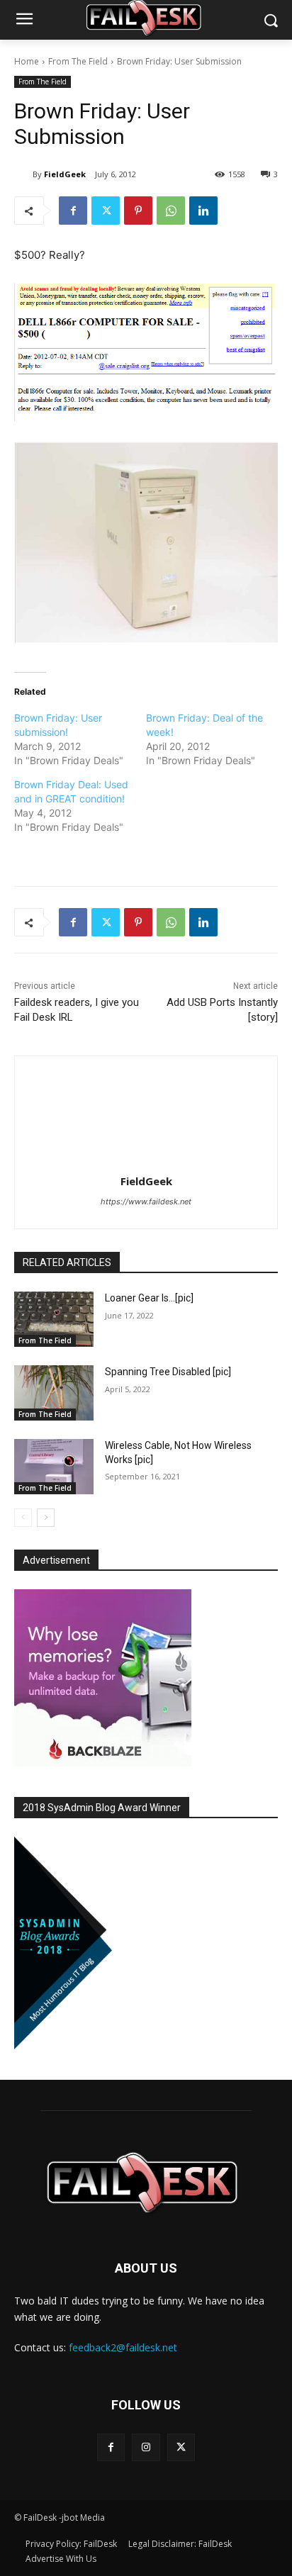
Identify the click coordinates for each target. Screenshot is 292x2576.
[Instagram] (146, 2447)
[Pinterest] (138, 211)
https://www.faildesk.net (146, 1202)
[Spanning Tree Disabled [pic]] (54, 1393)
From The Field (78, 61)
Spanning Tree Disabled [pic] (168, 1372)
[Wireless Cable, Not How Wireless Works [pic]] (54, 1467)
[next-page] (46, 1518)
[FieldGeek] (23, 174)
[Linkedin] (203, 211)
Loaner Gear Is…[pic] (149, 1298)
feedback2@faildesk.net (123, 2347)
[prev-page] (23, 1518)
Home (27, 61)
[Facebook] (73, 211)
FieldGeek (65, 174)
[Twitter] (106, 211)
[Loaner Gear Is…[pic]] (54, 1319)
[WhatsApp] (171, 211)
